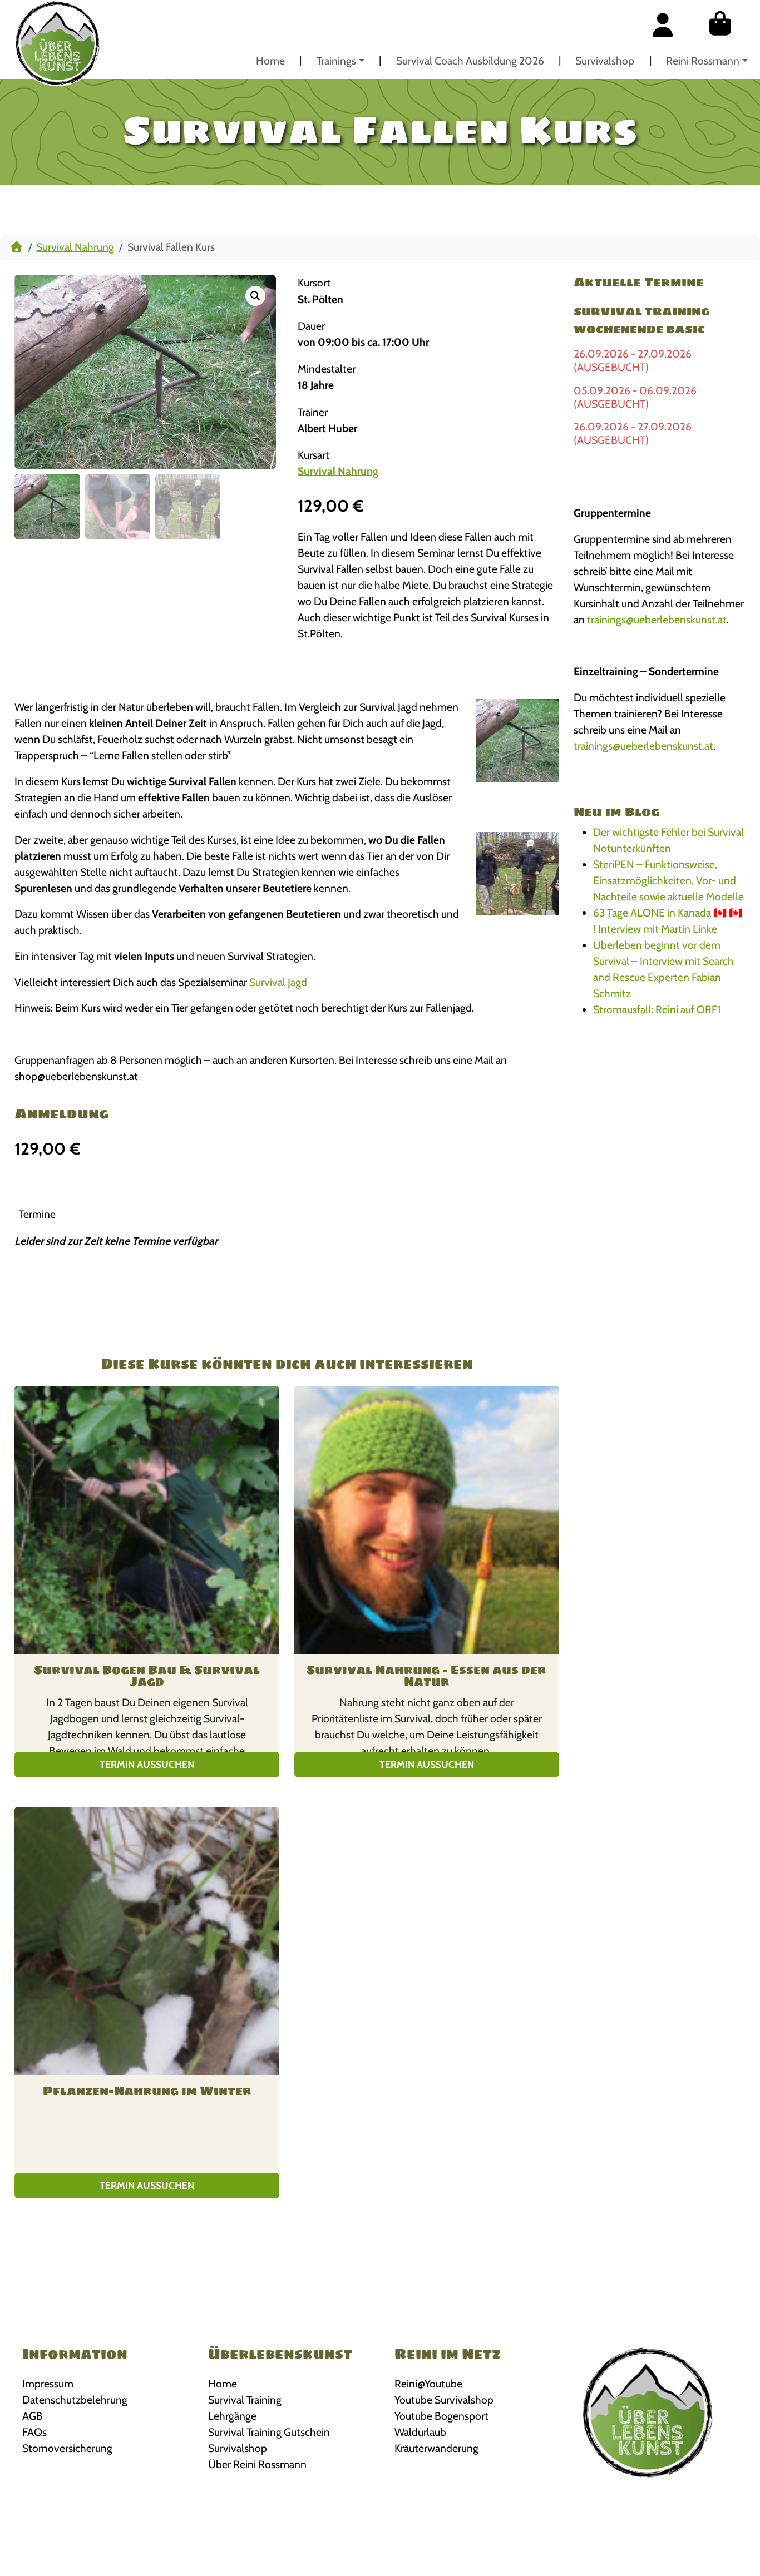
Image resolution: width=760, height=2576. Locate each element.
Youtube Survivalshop (444, 2400)
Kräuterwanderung (436, 2448)
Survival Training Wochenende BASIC (642, 320)
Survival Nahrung (75, 247)
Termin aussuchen (147, 1764)
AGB (33, 2416)
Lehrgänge (232, 2416)
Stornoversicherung (67, 2448)
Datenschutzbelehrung (75, 2400)
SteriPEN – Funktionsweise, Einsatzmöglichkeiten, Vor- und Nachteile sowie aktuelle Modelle (668, 880)
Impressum (48, 2384)
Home (270, 61)
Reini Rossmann (703, 61)
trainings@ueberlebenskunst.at (657, 620)
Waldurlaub (420, 2432)
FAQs (34, 2432)
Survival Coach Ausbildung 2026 (470, 61)
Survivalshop (605, 61)
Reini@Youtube (428, 2384)
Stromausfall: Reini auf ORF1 (657, 1009)
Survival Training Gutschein (269, 2432)
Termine (37, 1214)
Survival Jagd (278, 982)
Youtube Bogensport (441, 2416)
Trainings (336, 61)
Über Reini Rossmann (257, 2464)
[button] (255, 296)
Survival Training (245, 2400)
